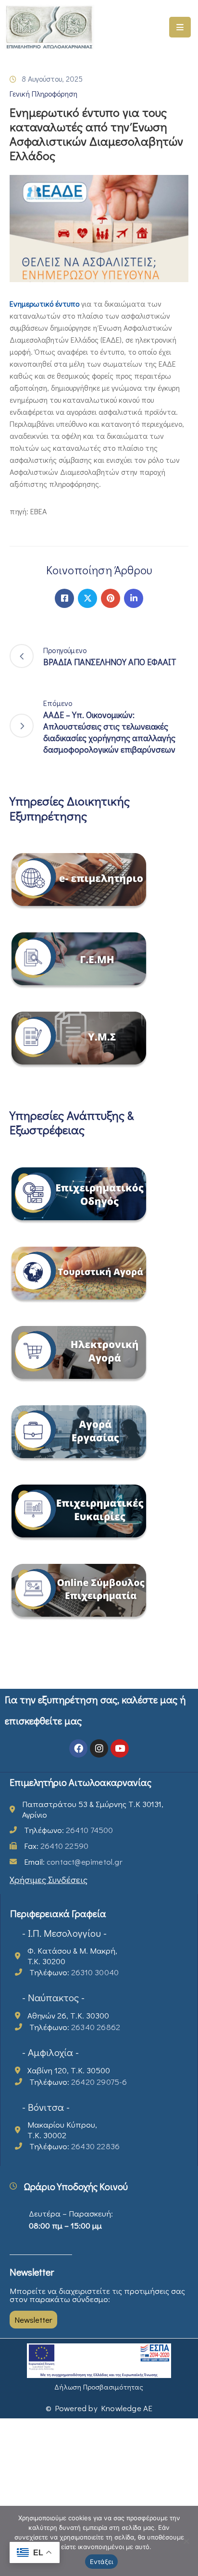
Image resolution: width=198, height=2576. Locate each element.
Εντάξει (102, 2562)
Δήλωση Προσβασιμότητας (99, 2387)
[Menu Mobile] (180, 27)
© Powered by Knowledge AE (99, 2408)
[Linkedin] (134, 598)
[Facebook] (64, 598)
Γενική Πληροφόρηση (43, 93)
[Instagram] (99, 1748)
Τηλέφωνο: (68, 1830)
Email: (73, 1862)
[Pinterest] (111, 598)
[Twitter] (87, 598)
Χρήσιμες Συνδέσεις (49, 1879)
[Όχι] (186, 2541)
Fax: (56, 1846)
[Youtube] (120, 1748)
